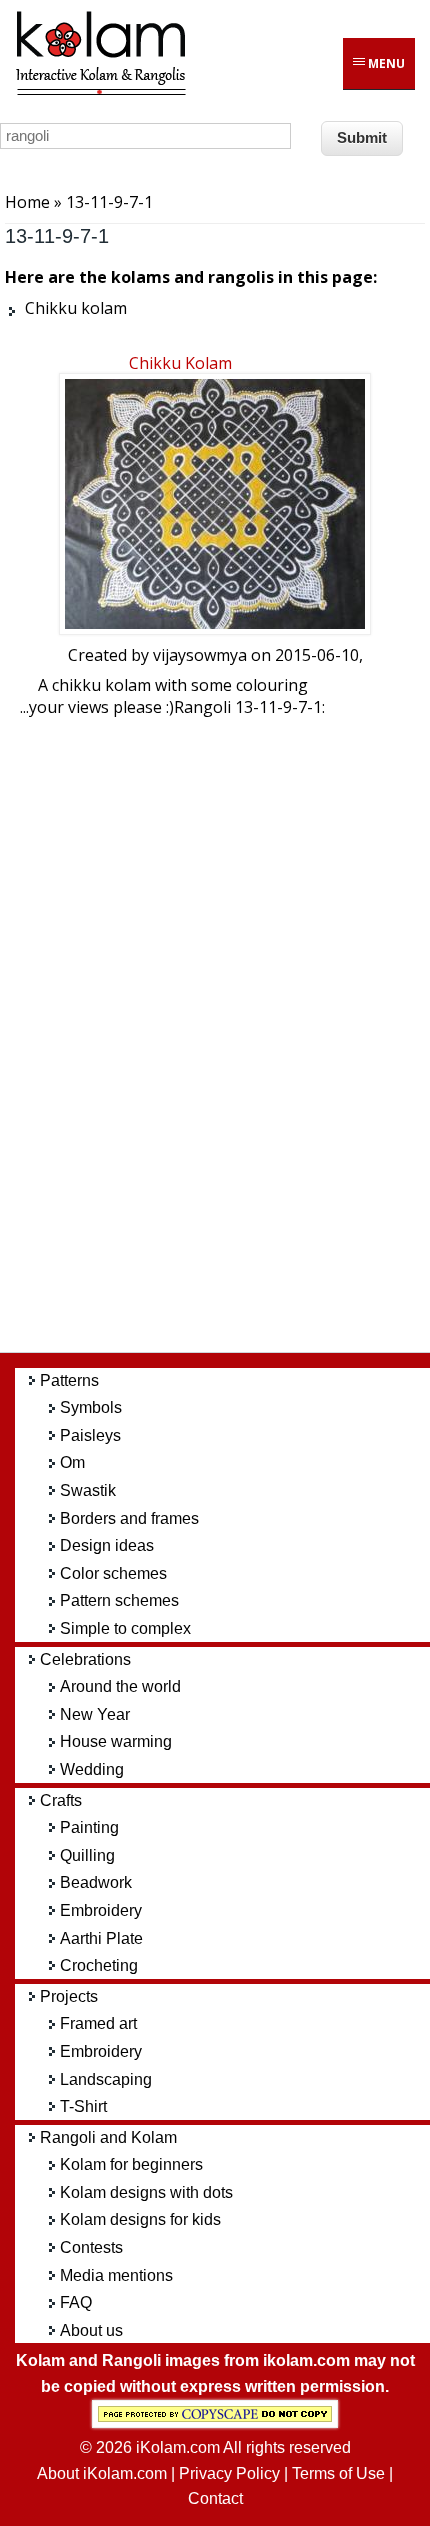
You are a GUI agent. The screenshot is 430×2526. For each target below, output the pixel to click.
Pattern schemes (119, 1600)
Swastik (88, 1490)
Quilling (87, 1855)
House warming (116, 1741)
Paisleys (90, 1435)
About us (91, 2330)
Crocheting (99, 1965)
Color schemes (113, 1573)
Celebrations (85, 1659)
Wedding (92, 1769)
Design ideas (107, 1545)
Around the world (120, 1686)
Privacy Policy (229, 2473)
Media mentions (116, 2275)
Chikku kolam (180, 363)
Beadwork (96, 1882)
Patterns (69, 1380)
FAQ (76, 2302)
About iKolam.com (102, 2473)
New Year (95, 1714)
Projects (69, 1996)
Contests (91, 2247)
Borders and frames (129, 1518)
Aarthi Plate (101, 1938)
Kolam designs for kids (140, 2219)
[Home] (100, 92)
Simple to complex (125, 1628)
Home (27, 202)
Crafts (61, 1800)
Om (72, 1462)
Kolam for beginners (131, 2164)
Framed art (98, 2023)
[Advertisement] (230, 1040)
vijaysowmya (200, 655)
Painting (89, 1827)
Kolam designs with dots (146, 2192)
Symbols (91, 1407)
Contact (215, 2498)
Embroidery (101, 1910)
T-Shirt (83, 2106)
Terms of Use (338, 2473)
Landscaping (106, 2079)
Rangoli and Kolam (108, 2137)
